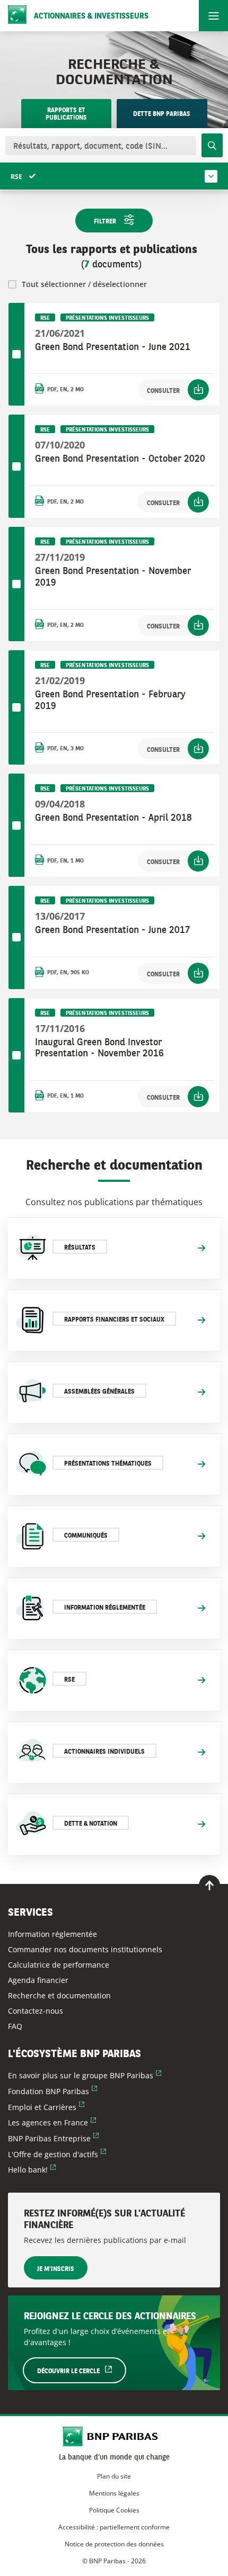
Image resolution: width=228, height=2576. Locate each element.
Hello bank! (32, 2170)
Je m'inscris (56, 2269)
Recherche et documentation (59, 1995)
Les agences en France (52, 2122)
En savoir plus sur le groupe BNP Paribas (85, 2075)
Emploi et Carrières (46, 2107)
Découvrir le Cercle (81, 2371)
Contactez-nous (36, 2011)
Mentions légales (114, 2493)
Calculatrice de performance (59, 1965)
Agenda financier (38, 1980)
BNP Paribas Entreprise (53, 2138)
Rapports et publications (66, 114)
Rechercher (212, 145)
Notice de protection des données (114, 2544)
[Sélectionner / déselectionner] (16, 354)
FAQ (15, 2026)
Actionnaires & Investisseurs (91, 17)
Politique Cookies (114, 2510)
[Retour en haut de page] (209, 1886)
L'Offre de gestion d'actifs (57, 2154)
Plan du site (114, 2476)
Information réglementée (52, 1934)
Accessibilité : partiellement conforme (114, 2527)
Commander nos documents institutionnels (85, 1949)
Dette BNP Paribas (162, 114)
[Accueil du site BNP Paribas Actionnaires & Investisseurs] (114, 2438)
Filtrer (105, 222)
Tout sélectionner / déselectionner (84, 284)
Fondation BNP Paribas (52, 2091)
